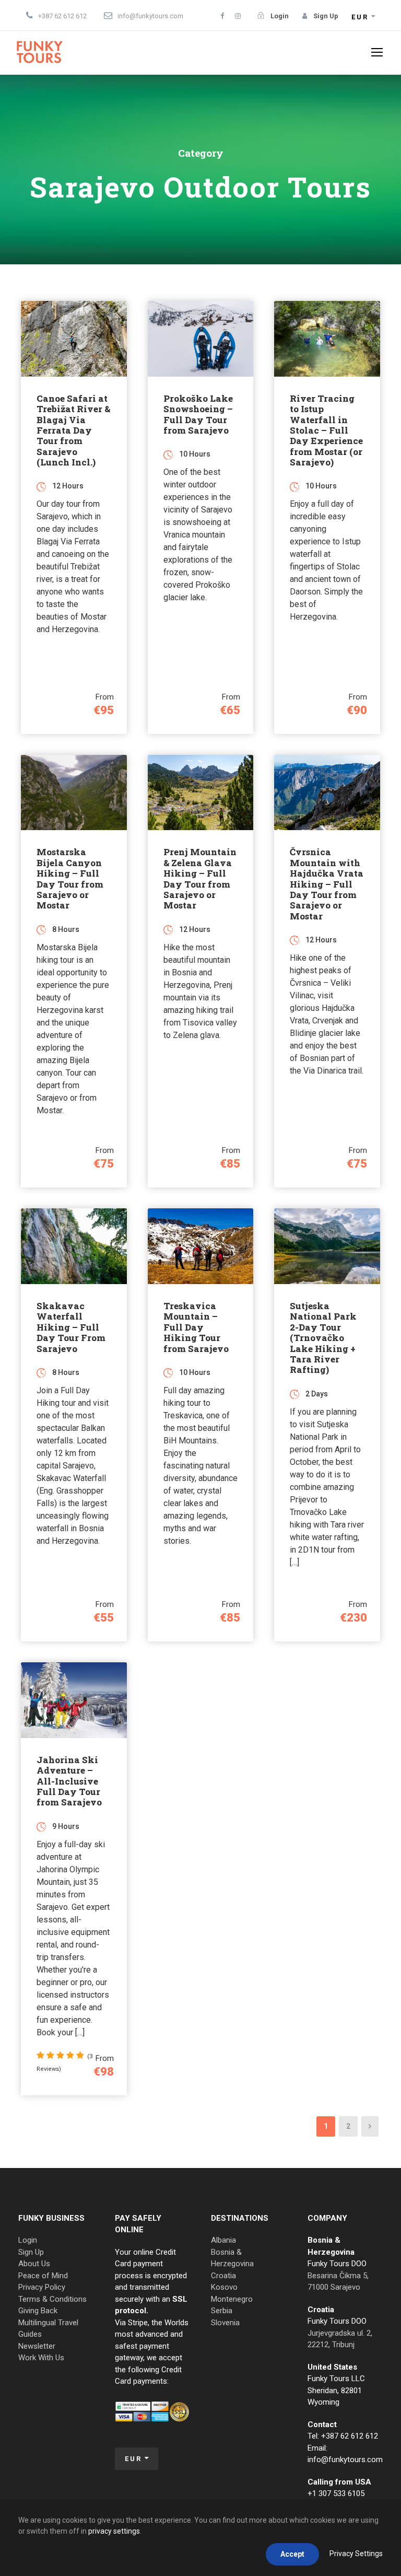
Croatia (223, 2276)
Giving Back (38, 2311)
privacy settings (114, 2531)
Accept (292, 2554)
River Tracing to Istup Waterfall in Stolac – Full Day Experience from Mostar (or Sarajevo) (326, 430)
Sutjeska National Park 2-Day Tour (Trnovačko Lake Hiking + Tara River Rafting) (323, 1338)
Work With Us (41, 2358)
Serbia (222, 2311)
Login (28, 2240)
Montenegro (232, 2299)
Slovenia (225, 2323)
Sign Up (31, 2252)
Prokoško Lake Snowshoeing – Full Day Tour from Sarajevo (198, 414)
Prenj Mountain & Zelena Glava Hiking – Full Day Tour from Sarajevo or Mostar (200, 878)
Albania (223, 2240)
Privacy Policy (42, 2287)
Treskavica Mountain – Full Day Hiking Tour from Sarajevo (196, 1327)
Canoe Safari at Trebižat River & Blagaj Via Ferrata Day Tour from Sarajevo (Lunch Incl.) (73, 430)
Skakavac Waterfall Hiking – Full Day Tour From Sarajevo (71, 1327)
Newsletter (37, 2346)
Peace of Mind (43, 2276)
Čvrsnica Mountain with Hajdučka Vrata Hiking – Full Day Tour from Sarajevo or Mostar (327, 884)
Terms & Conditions (52, 2299)
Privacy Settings (356, 2554)
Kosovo (224, 2287)
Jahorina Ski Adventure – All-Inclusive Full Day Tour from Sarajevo (69, 1781)
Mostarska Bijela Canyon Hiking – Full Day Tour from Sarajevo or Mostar (70, 878)
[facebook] (222, 16)
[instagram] (238, 16)
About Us (34, 2264)
